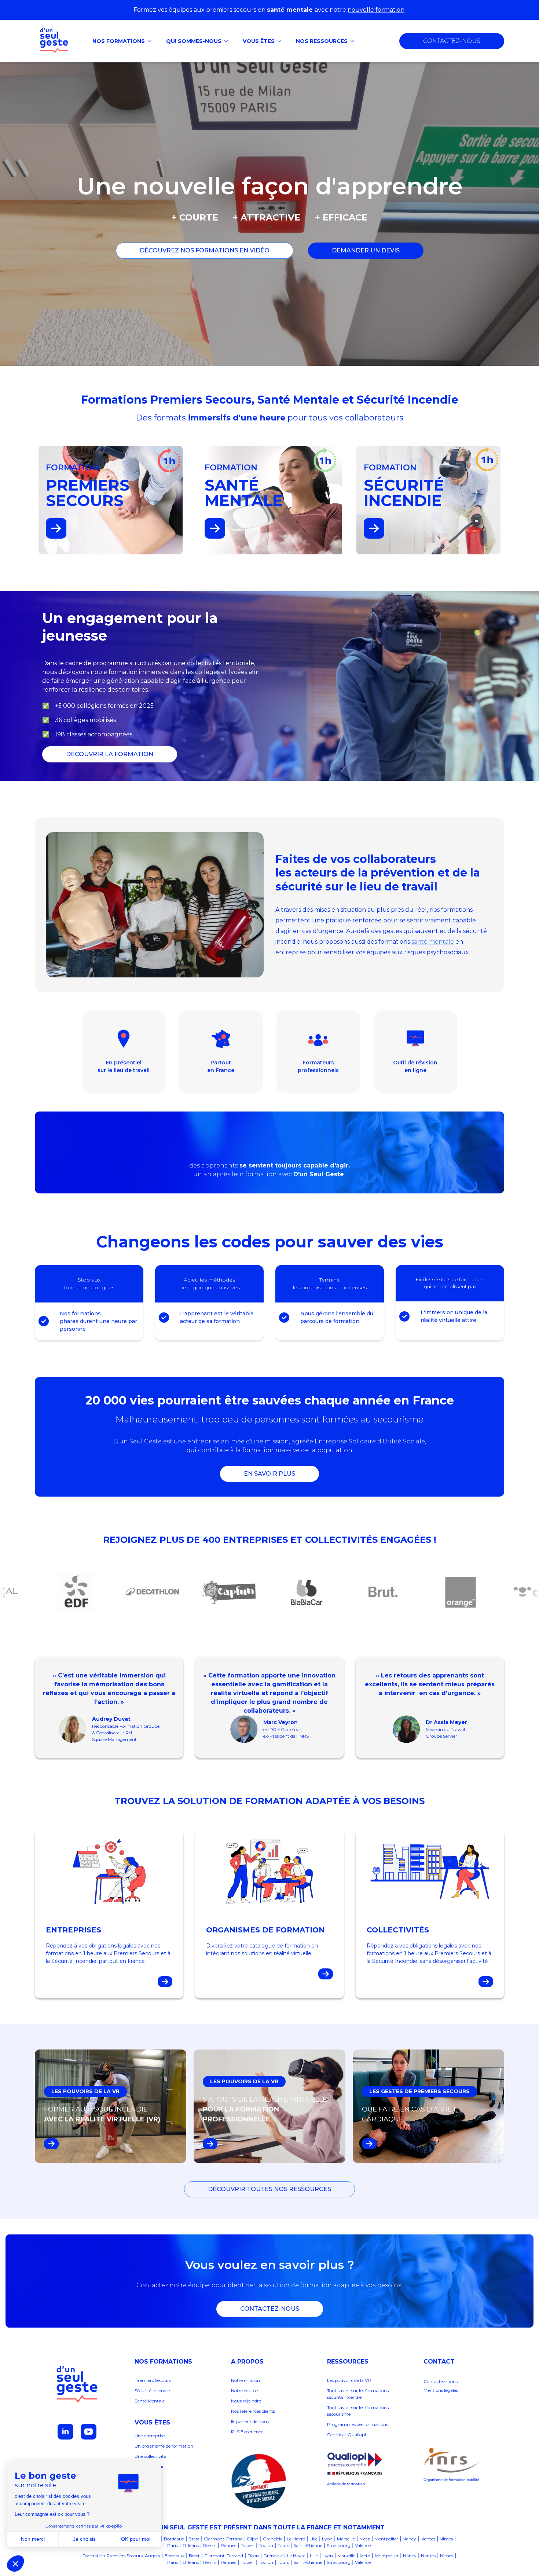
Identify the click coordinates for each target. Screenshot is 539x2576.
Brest (194, 2539)
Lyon (327, 2539)
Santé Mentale (150, 2401)
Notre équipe (245, 2391)
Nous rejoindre (246, 2401)
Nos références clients (254, 2411)
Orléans (190, 2545)
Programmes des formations (357, 2424)
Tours (283, 2545)
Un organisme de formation (164, 2446)
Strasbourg (339, 2545)
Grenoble (273, 2539)
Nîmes (446, 2539)
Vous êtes (259, 41)
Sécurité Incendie (152, 2391)
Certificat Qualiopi (346, 2435)
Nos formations (119, 41)
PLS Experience (247, 2432)
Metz (365, 2539)
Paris (173, 2545)
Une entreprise (150, 2436)
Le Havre (296, 2539)
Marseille (346, 2539)
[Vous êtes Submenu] (282, 41)
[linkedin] (65, 2432)
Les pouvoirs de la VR (349, 2380)
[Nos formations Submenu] (152, 41)
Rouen (247, 2545)
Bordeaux (174, 2539)
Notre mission (245, 2380)
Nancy (409, 2539)
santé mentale (433, 942)
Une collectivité (150, 2456)
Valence (363, 2545)
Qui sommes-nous (194, 41)
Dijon (253, 2539)
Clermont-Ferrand (223, 2539)
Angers (152, 2556)
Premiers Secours (153, 2380)
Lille (313, 2539)
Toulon (266, 2545)
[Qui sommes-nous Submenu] (228, 41)
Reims (210, 2545)
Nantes (428, 2539)
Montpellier (386, 2539)
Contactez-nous (441, 2381)
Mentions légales (441, 2390)
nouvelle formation (376, 10)
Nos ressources (322, 41)
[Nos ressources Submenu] (355, 41)
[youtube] (89, 2432)
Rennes (228, 2545)
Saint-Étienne (308, 2545)
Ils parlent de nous (250, 2421)
